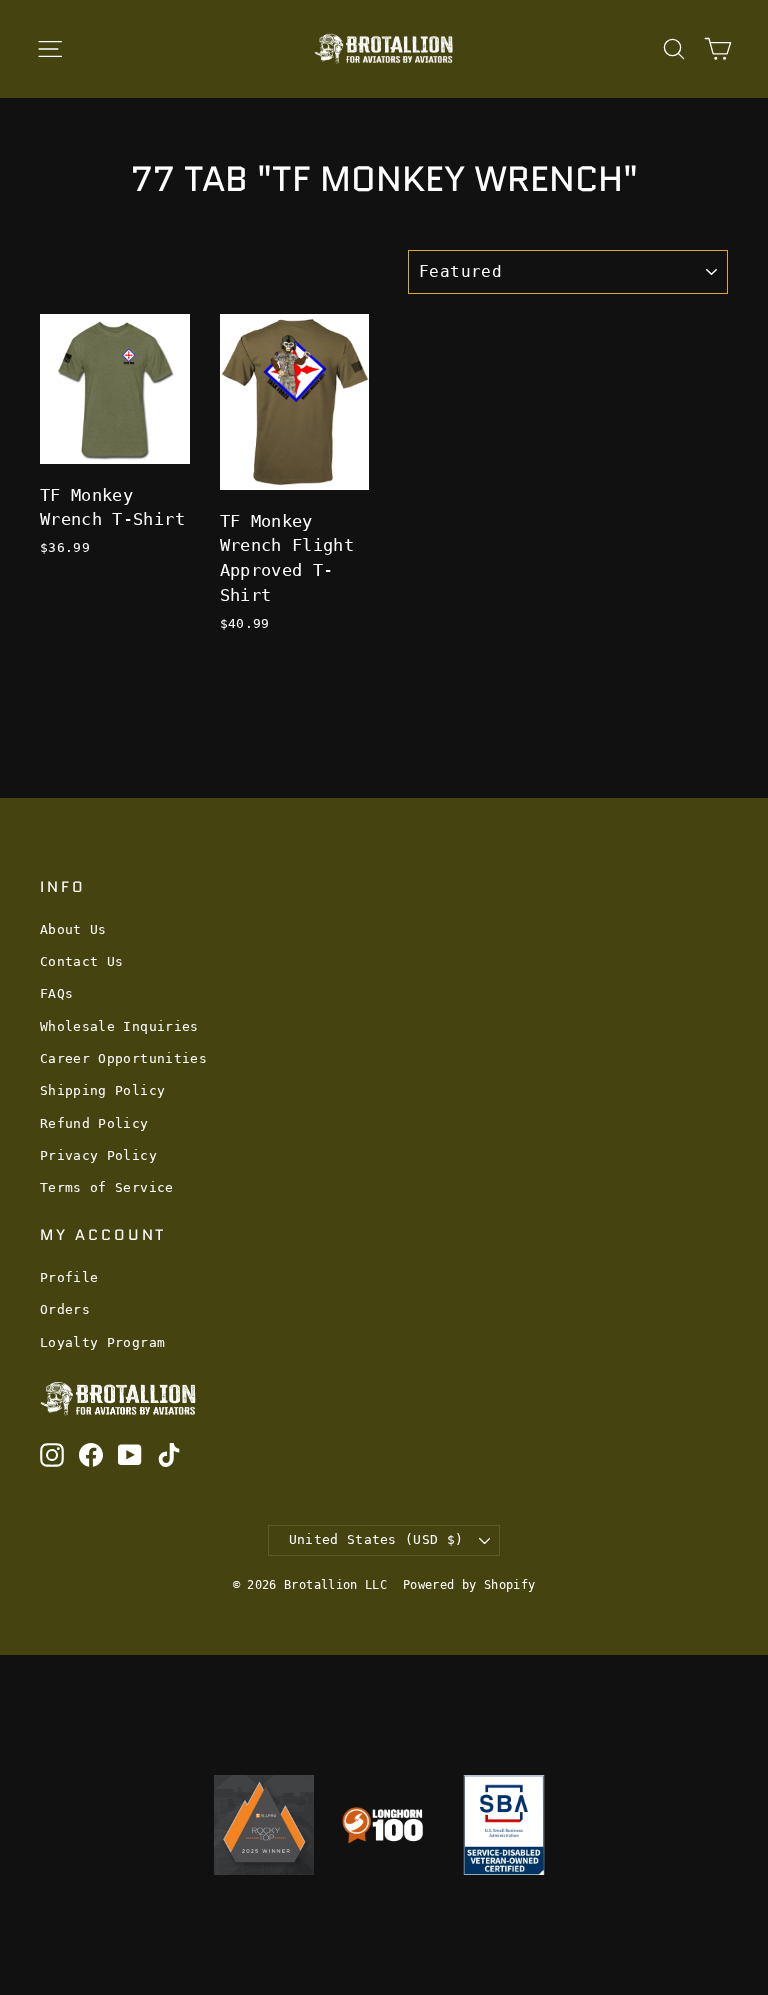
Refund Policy (94, 1123)
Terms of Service (107, 1187)
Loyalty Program (102, 1342)
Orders (65, 1309)
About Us (73, 929)
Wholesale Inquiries (119, 1026)
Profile (69, 1277)
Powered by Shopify (469, 1585)
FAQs (56, 993)
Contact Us (82, 961)
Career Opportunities (123, 1058)
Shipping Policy (102, 1090)
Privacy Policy (98, 1155)
